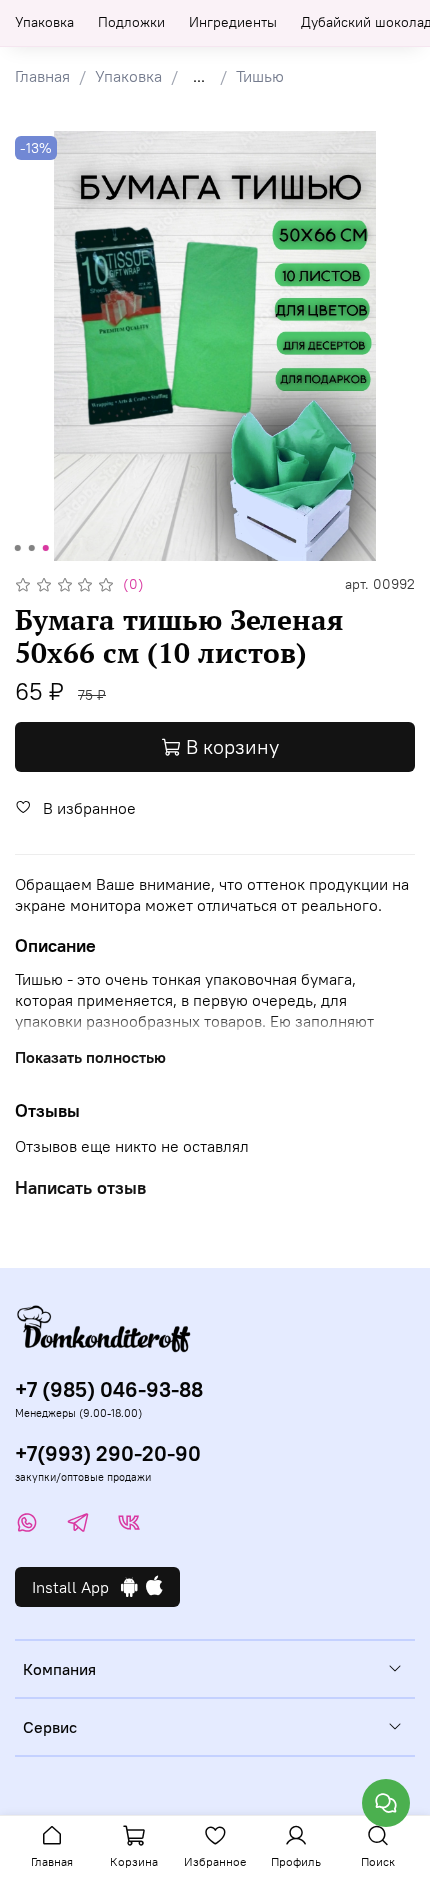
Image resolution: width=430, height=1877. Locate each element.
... (199, 76)
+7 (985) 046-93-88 (109, 1389)
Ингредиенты (233, 22)
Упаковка (44, 22)
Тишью (260, 76)
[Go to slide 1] (18, 548)
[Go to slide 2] (32, 548)
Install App (76, 1587)
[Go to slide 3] (46, 548)
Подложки (131, 22)
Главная (42, 76)
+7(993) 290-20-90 (108, 1453)
